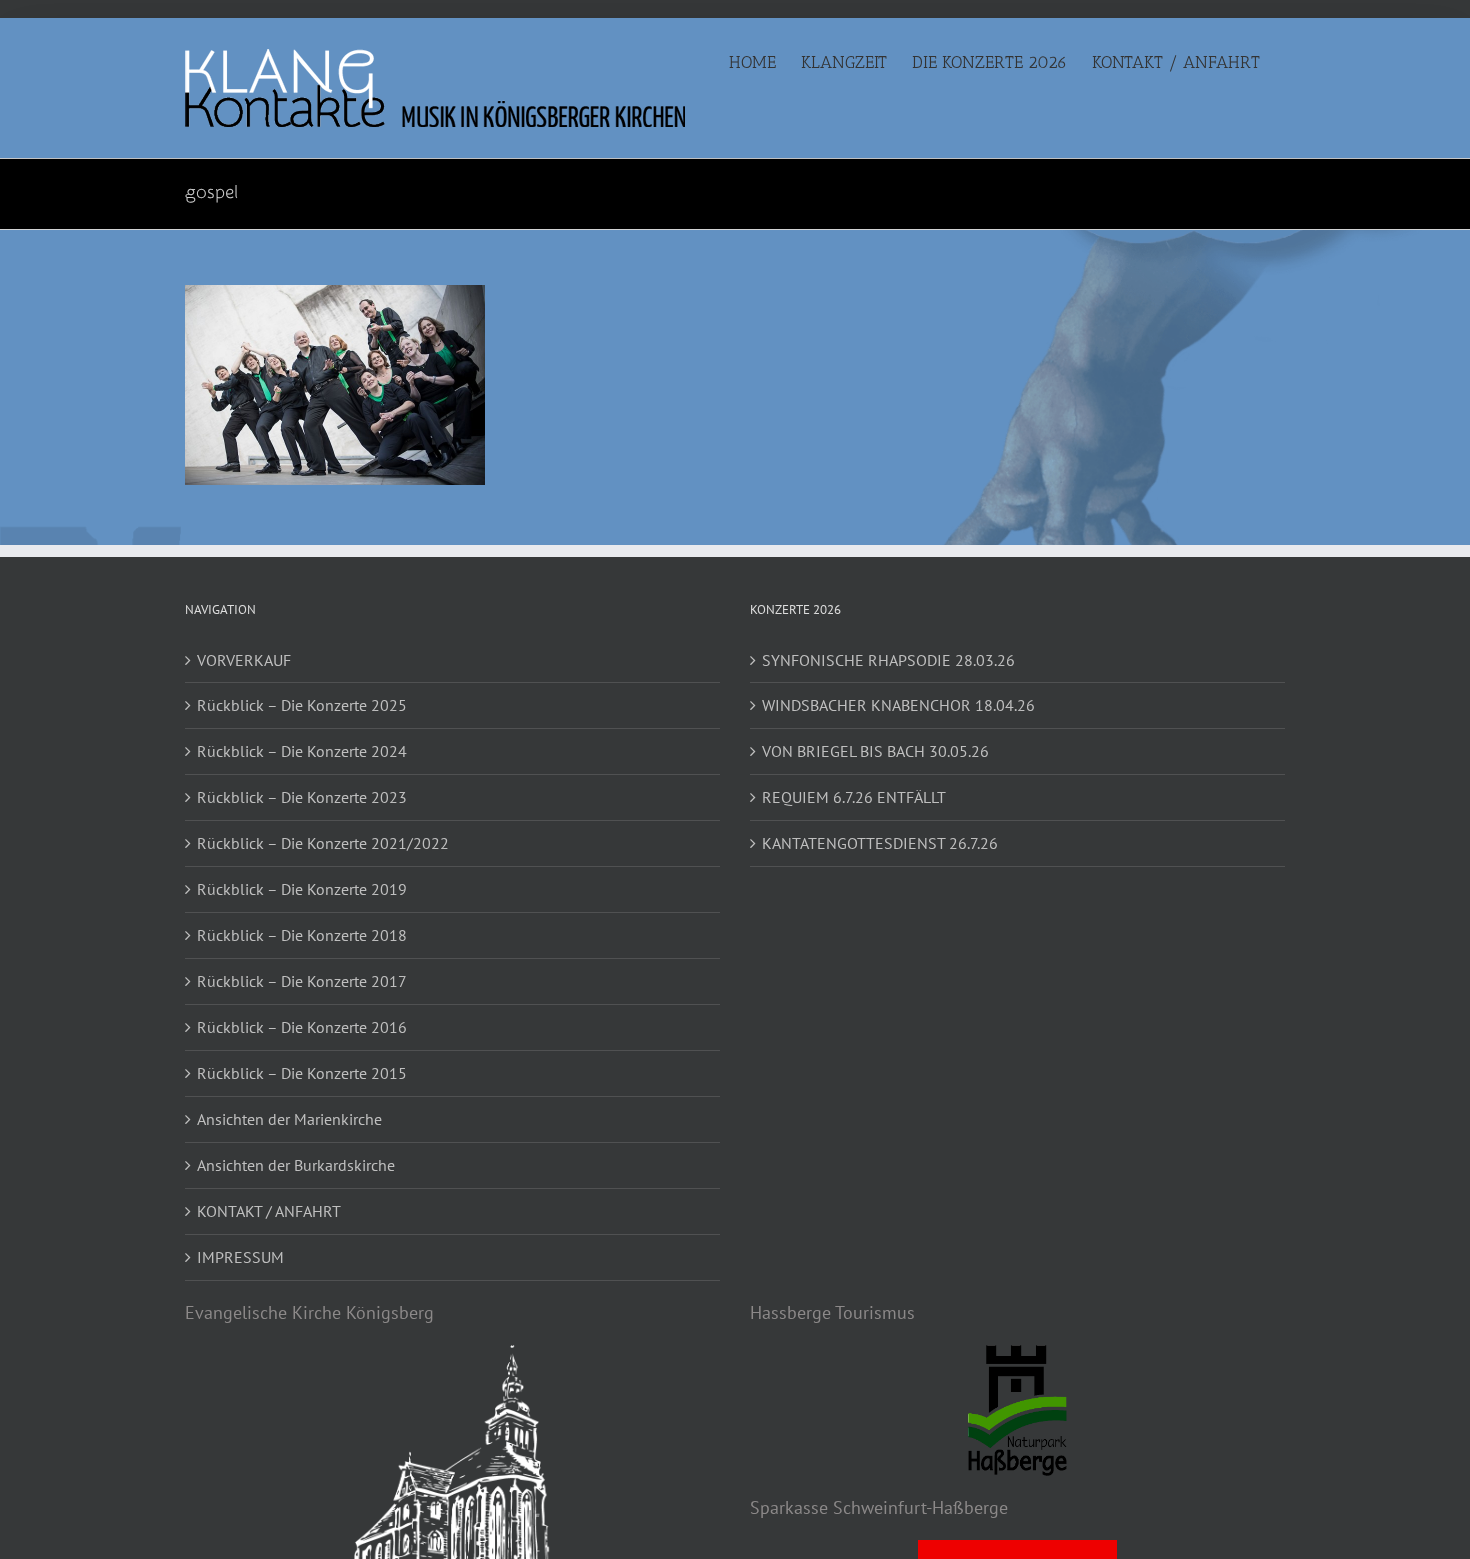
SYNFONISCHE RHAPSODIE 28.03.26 (888, 660)
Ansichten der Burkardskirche (296, 1165)
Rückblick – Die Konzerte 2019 (302, 889)
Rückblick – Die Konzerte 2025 (302, 705)
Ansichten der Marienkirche (289, 1119)
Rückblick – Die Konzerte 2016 (302, 1027)
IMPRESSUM (240, 1257)
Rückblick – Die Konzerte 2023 (302, 797)
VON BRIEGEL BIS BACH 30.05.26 (875, 751)
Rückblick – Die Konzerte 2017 (302, 981)
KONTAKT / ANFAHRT (269, 1211)
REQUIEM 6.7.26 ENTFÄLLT (854, 797)
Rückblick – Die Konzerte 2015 (302, 1073)
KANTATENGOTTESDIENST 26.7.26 (880, 843)
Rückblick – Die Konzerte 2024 (302, 751)
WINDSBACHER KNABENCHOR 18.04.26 (898, 705)
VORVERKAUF (244, 660)
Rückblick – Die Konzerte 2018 (302, 935)
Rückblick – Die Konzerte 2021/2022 (323, 843)
